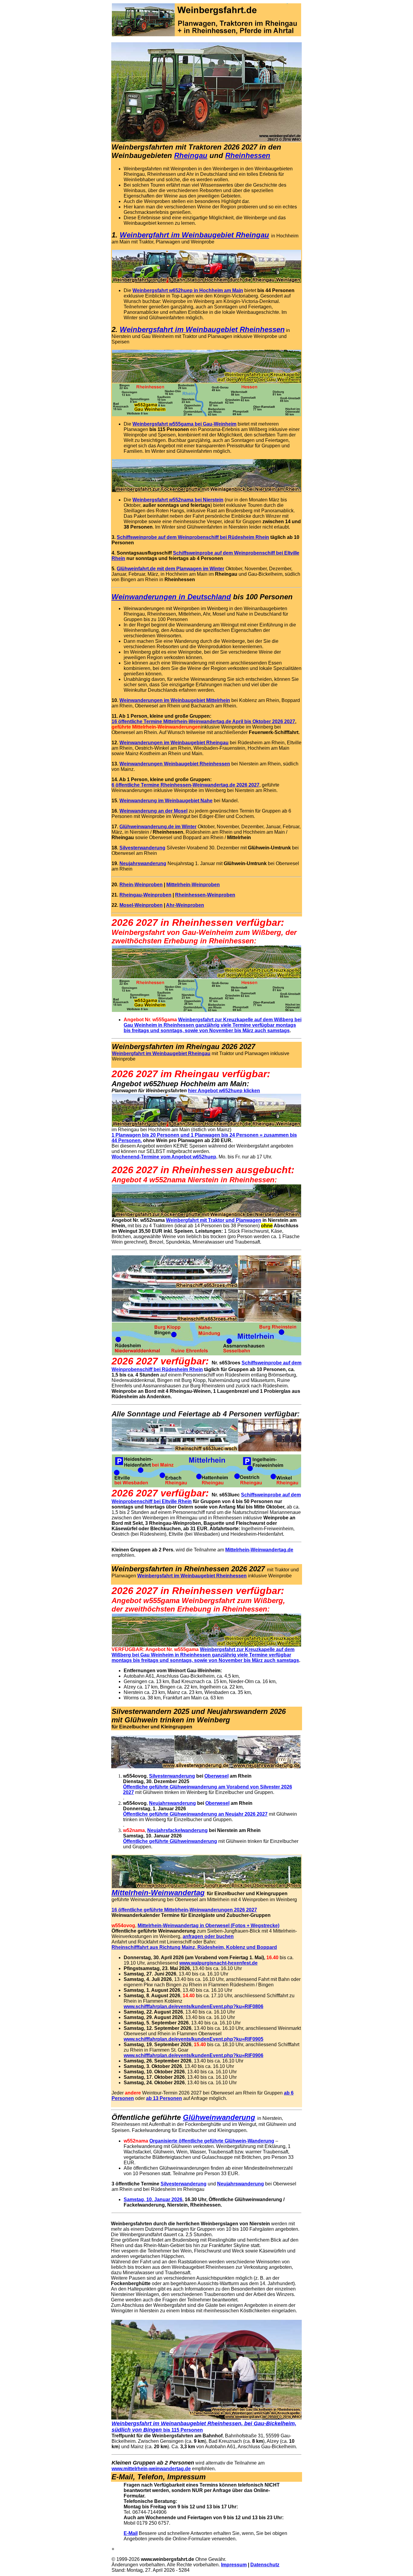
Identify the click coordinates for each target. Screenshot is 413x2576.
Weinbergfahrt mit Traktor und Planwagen (214, 1220)
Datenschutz (265, 2565)
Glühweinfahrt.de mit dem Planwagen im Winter (171, 569)
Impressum (234, 2565)
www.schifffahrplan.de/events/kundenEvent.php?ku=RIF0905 (193, 2039)
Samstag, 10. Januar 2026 (153, 2199)
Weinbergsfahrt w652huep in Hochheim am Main (188, 290)
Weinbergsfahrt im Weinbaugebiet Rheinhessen (192, 1576)
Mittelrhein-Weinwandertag (158, 1893)
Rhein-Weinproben (141, 885)
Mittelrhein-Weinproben (193, 885)
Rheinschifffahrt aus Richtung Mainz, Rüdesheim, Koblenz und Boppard (194, 1947)
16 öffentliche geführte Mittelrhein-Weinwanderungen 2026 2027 (184, 1910)
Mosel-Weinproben (141, 905)
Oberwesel (216, 1776)
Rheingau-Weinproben (145, 895)
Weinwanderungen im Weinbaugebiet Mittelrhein (175, 700)
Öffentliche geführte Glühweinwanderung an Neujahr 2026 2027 (195, 1814)
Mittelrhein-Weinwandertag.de (259, 1550)
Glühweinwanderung (219, 2117)
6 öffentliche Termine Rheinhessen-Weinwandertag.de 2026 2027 (185, 785)
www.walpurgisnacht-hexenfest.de (218, 1963)
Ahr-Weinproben (185, 905)
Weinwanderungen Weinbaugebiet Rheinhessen (175, 764)
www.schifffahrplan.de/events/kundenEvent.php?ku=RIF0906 (193, 2055)
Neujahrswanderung (143, 863)
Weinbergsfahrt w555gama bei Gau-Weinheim (184, 424)
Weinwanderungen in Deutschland (171, 597)
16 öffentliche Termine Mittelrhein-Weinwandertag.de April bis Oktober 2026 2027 (203, 721)
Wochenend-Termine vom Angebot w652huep (164, 1157)
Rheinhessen (248, 155)
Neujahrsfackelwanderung (177, 1830)
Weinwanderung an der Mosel (153, 811)
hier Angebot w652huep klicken (224, 1091)
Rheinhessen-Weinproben (205, 895)
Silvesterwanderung (142, 848)
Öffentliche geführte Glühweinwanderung (170, 1841)
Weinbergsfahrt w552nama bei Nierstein (178, 500)
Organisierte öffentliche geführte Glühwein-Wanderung (212, 2141)
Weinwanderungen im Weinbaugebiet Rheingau (174, 743)
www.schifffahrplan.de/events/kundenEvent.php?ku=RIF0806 (193, 2006)
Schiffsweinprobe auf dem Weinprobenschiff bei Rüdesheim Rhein (193, 537)
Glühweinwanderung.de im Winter (158, 827)
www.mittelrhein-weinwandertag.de (151, 2469)
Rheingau (191, 155)
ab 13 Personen (164, 2098)
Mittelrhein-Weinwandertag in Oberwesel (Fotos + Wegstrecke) (208, 1926)
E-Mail (131, 2533)
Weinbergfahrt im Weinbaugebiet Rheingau (194, 235)
